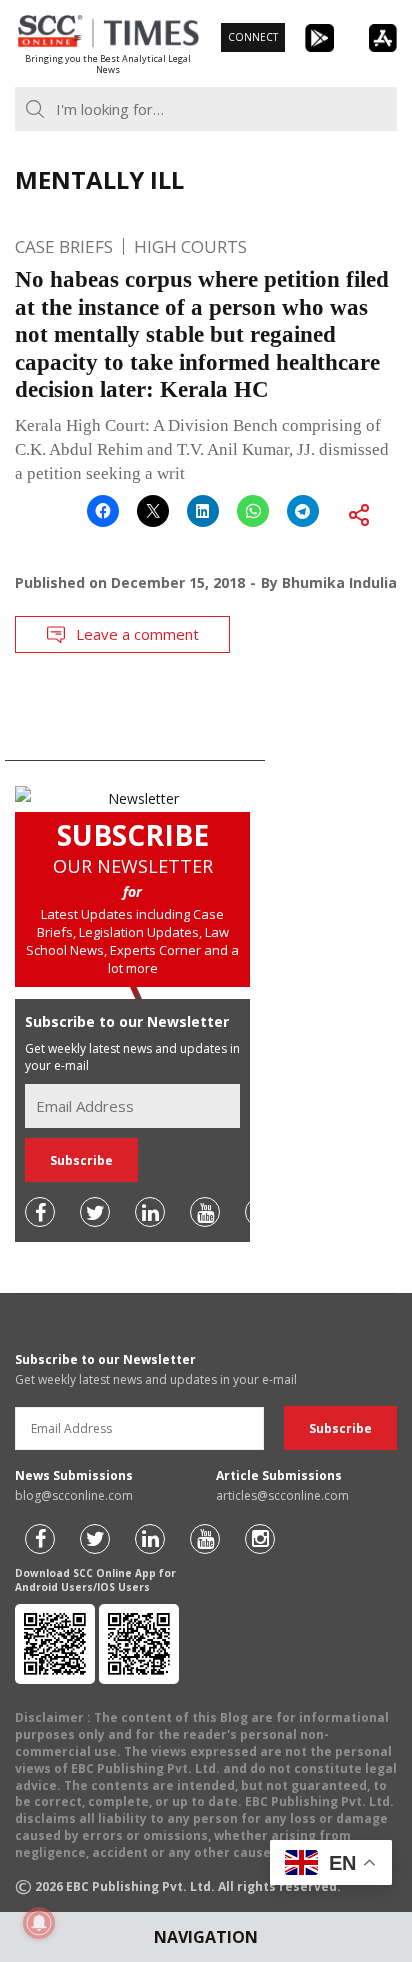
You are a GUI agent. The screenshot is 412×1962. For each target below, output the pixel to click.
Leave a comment (137, 634)
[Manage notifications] (39, 1923)
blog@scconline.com (74, 1495)
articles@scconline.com (282, 1495)
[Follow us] (40, 1212)
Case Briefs (64, 246)
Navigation (206, 1937)
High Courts (190, 246)
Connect (253, 37)
